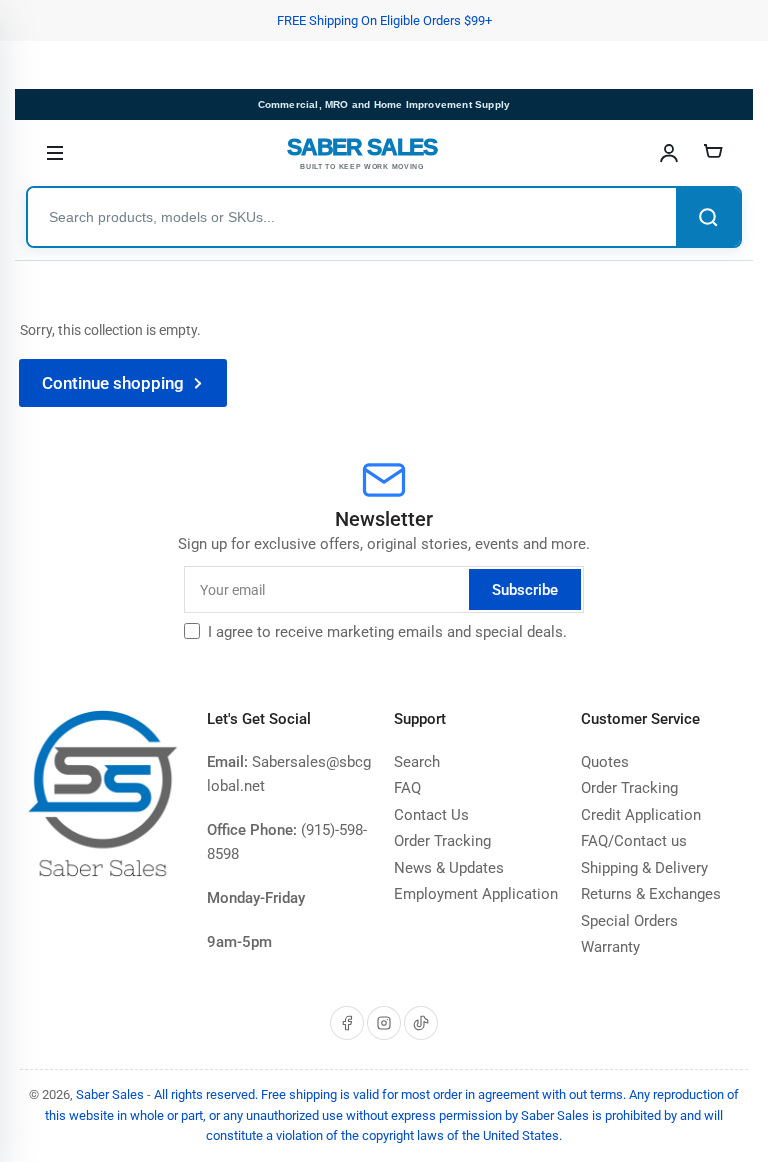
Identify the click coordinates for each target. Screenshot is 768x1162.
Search (417, 762)
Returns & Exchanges (651, 894)
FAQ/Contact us (634, 841)
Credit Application (641, 815)
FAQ (407, 788)
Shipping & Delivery (644, 868)
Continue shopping (113, 383)
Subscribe (525, 590)
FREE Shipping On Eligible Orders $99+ (384, 20)
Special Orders (629, 921)
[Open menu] (55, 153)
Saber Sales (110, 1094)
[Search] (708, 217)
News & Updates (449, 868)
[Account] (669, 153)
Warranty (610, 947)
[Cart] (713, 153)
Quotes (605, 762)
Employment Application (476, 894)
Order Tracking (442, 841)
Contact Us (431, 815)
